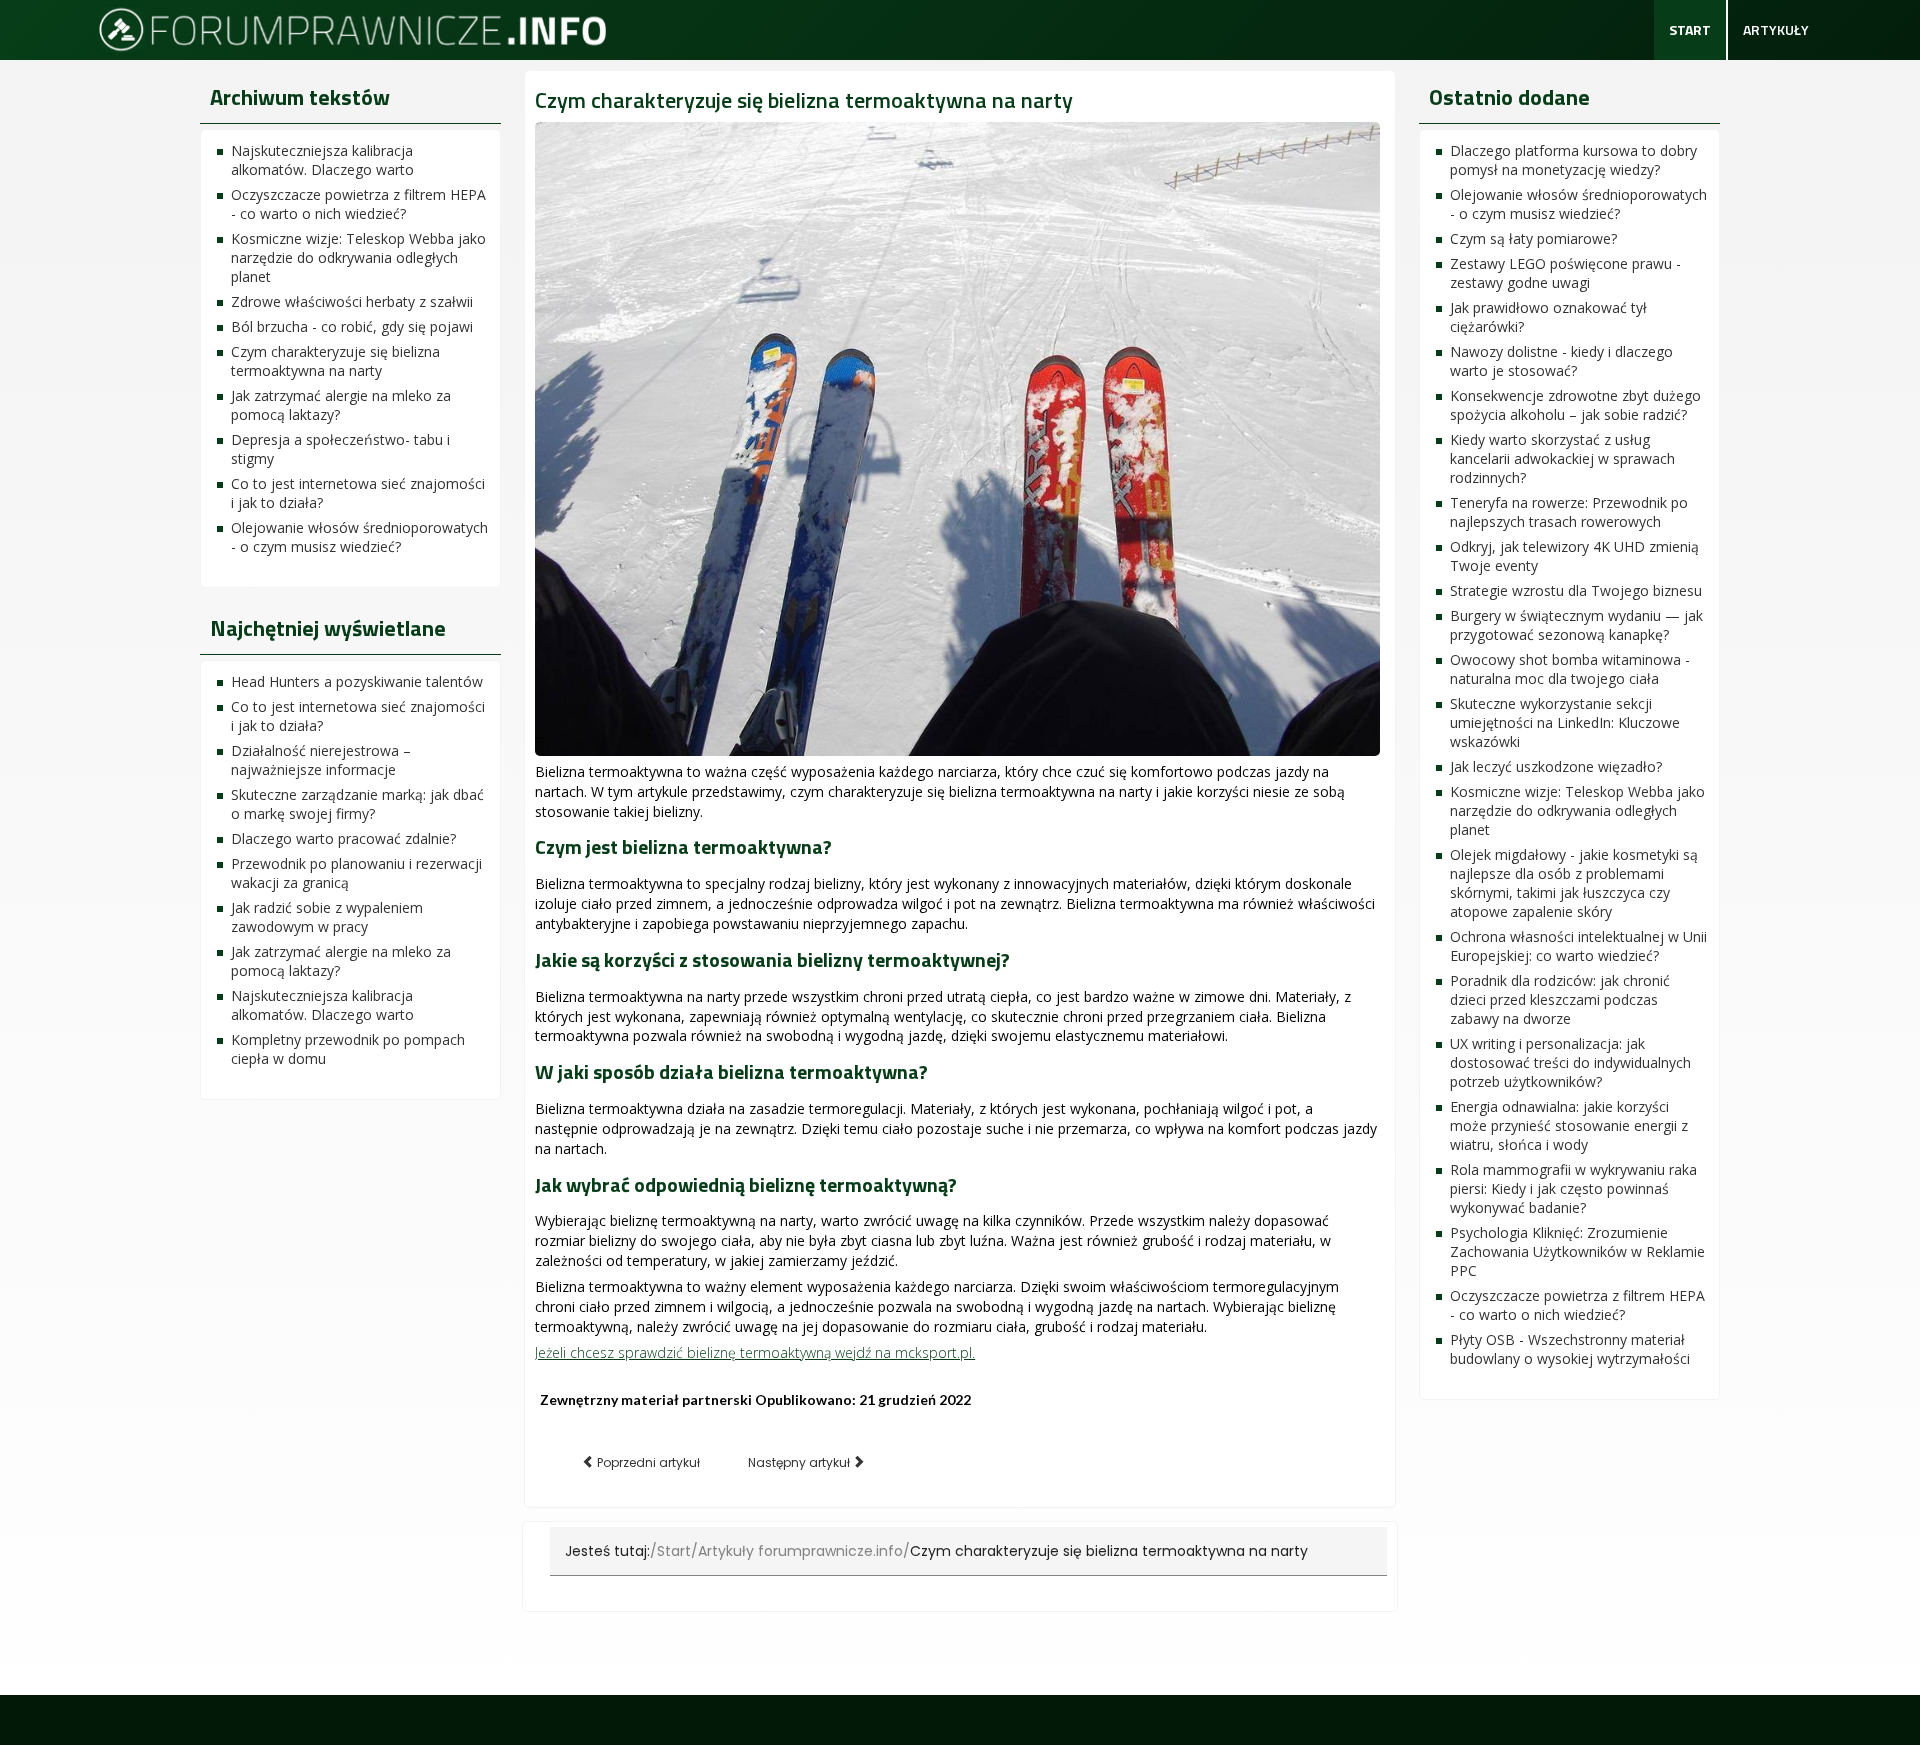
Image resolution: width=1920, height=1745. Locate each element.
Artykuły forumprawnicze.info (800, 1551)
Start (1690, 29)
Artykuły (1776, 29)
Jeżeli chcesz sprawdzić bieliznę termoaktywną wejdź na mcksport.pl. (755, 1352)
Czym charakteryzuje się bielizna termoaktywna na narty (804, 100)
